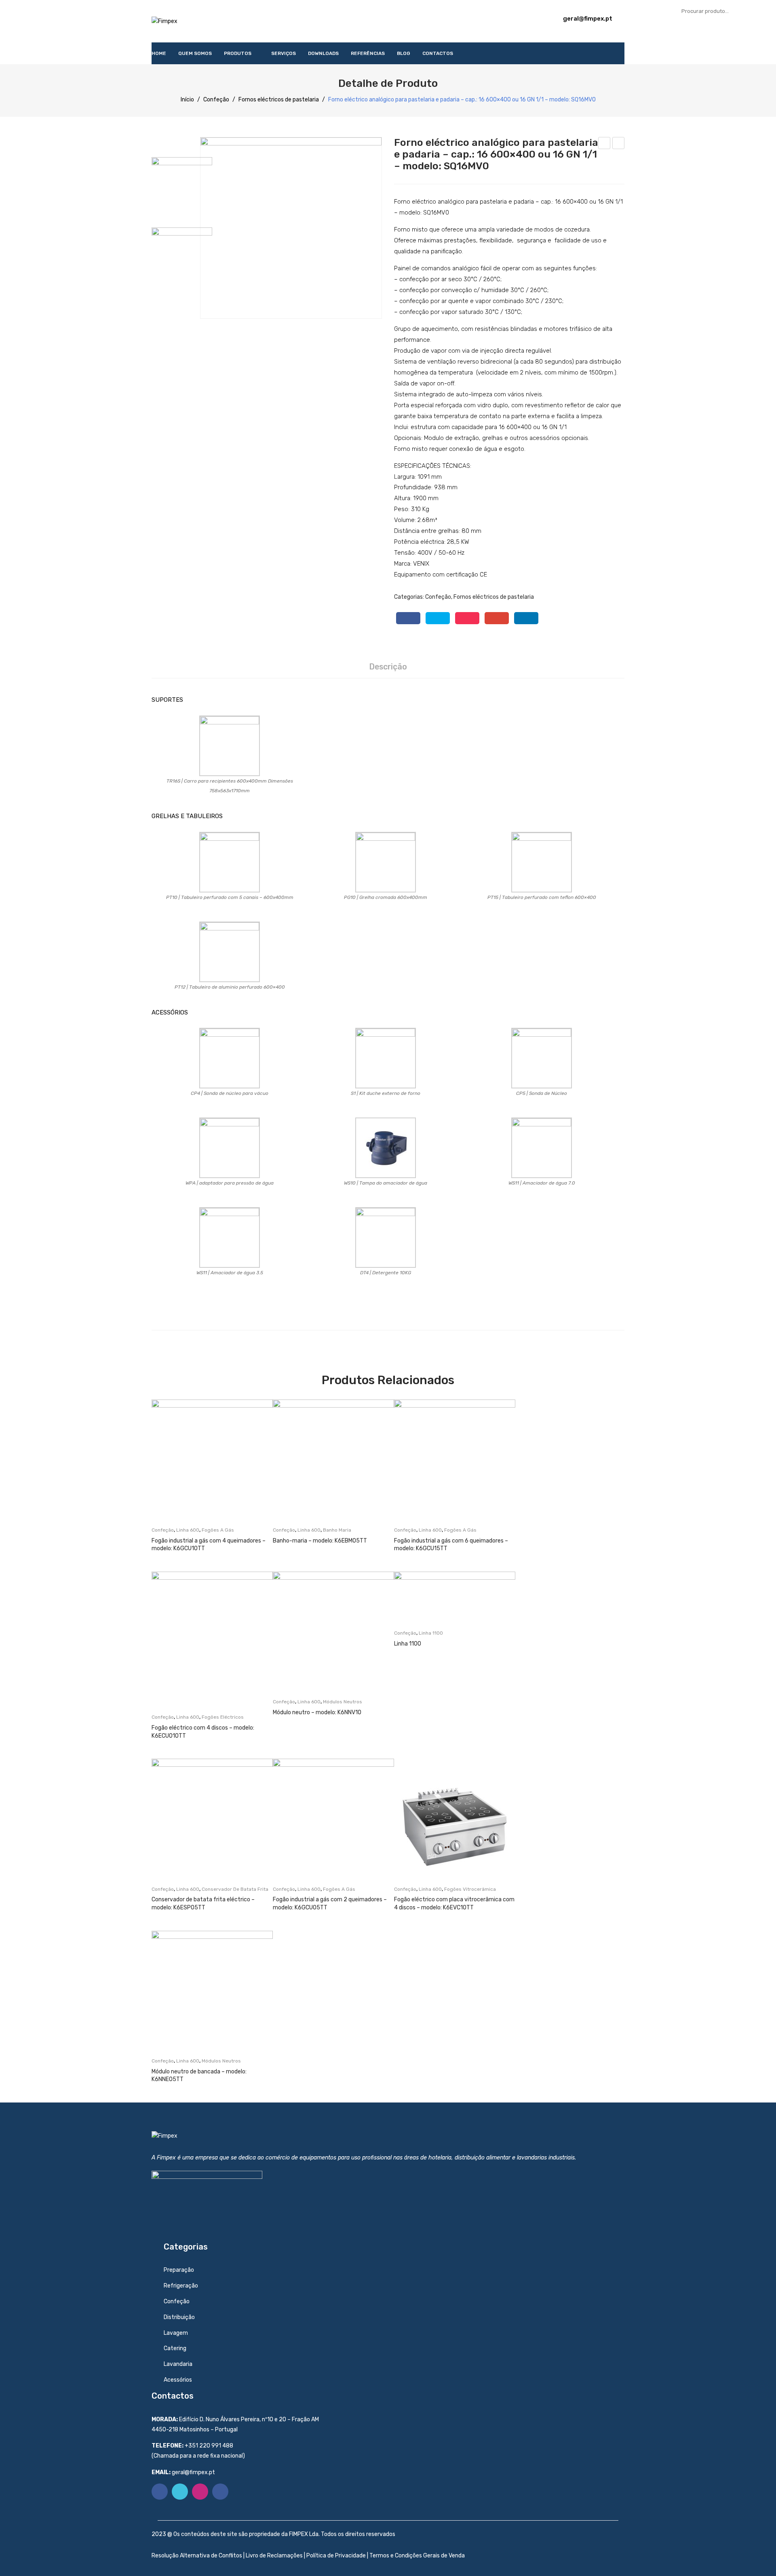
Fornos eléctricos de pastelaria (279, 100)
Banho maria (337, 1530)
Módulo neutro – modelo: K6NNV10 (317, 1712)
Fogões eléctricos (223, 1717)
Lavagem (176, 2333)
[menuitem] (159, 53)
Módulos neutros (343, 1702)
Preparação (179, 2270)
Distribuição (179, 2317)
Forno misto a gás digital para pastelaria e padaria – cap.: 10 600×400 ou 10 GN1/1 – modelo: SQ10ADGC (619, 144)
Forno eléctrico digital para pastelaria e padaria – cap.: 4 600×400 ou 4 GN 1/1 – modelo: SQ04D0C (604, 144)
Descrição (388, 667)
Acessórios (178, 2380)
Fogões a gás (218, 1530)
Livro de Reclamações (274, 2556)
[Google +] (497, 618)
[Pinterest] (467, 618)
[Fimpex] (164, 21)
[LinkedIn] (526, 618)
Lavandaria (178, 2364)
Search (762, 11)
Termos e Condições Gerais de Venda (417, 2556)
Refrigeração (181, 2286)
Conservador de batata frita (235, 1889)
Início (187, 100)
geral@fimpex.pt (588, 19)
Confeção (216, 100)
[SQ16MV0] (291, 228)
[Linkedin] (220, 2492)
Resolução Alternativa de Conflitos (197, 2556)
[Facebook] (408, 618)
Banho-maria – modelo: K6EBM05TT (320, 1541)
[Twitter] (438, 618)
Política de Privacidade (336, 2556)
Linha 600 (188, 1530)
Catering (175, 2348)
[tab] (388, 667)
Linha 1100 (431, 1633)
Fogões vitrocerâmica (470, 1889)
